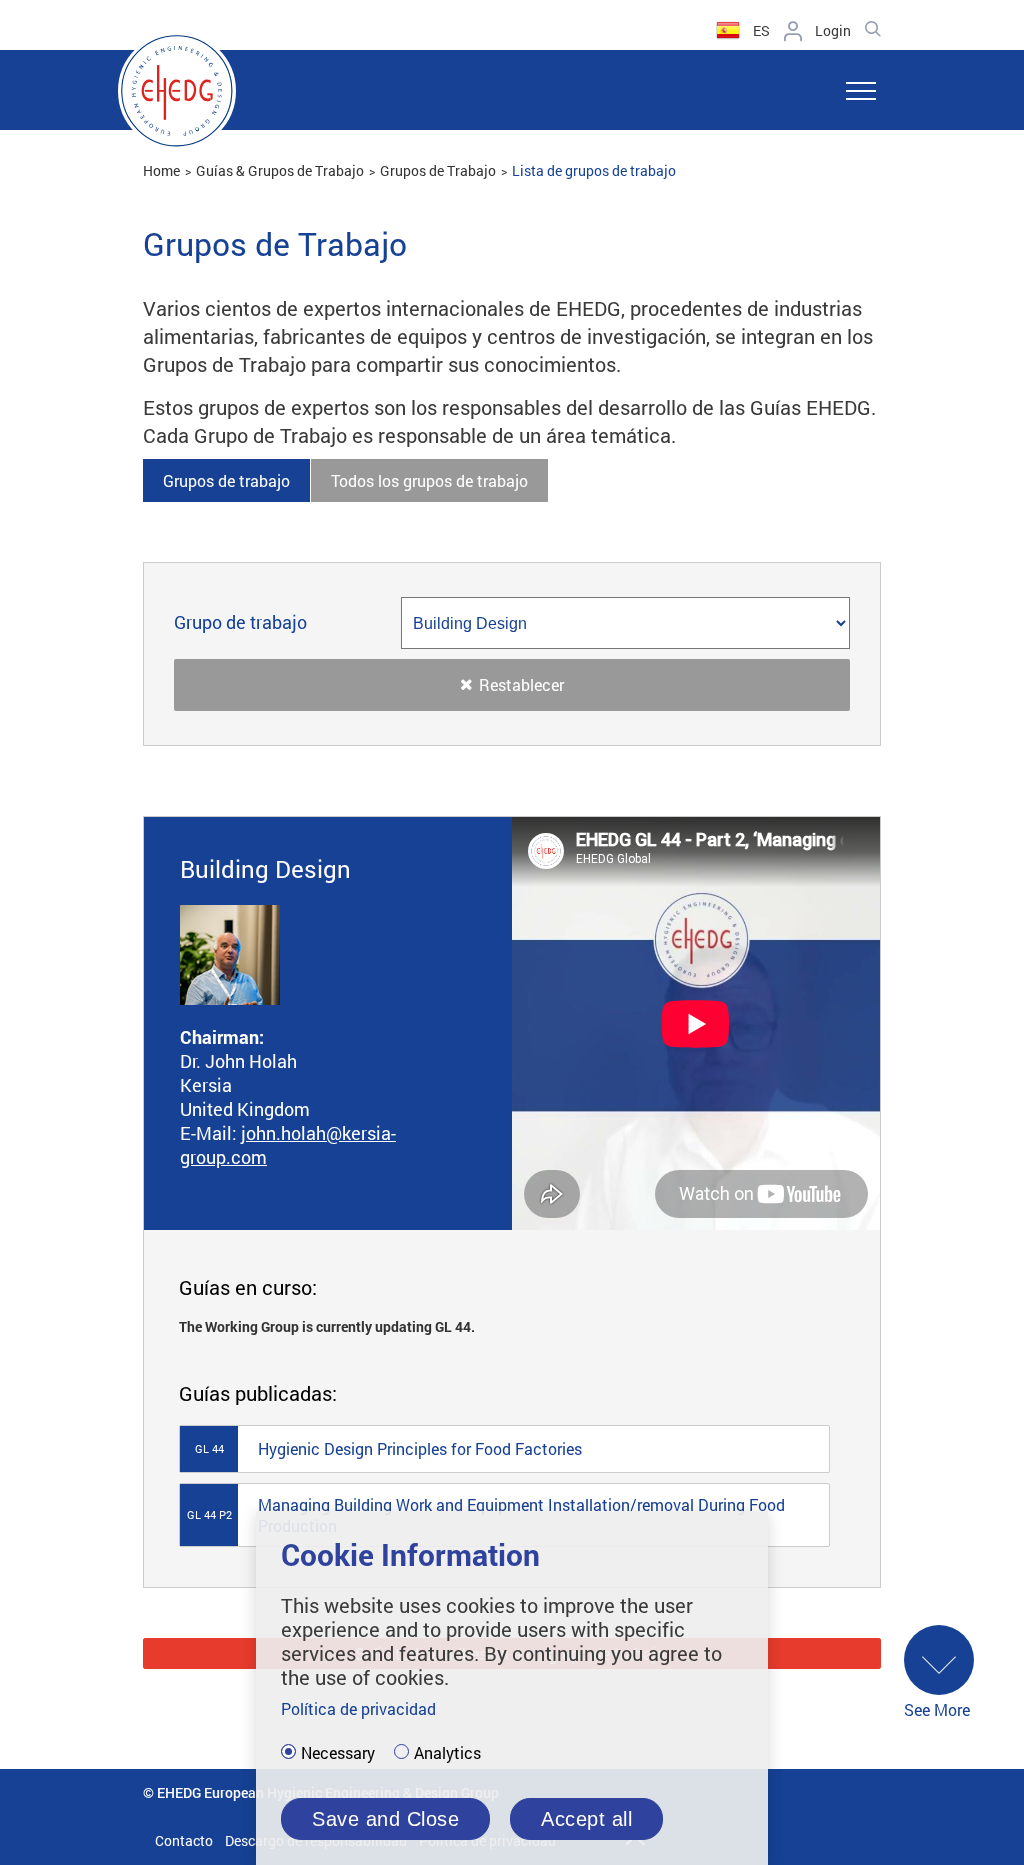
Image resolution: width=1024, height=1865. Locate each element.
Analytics (447, 1753)
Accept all (586, 1819)
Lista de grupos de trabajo (594, 170)
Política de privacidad (358, 1708)
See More (937, 1709)
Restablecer (521, 684)
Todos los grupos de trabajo (429, 480)
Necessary (338, 1753)
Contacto (184, 1840)
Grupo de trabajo (240, 622)
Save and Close (385, 1819)
